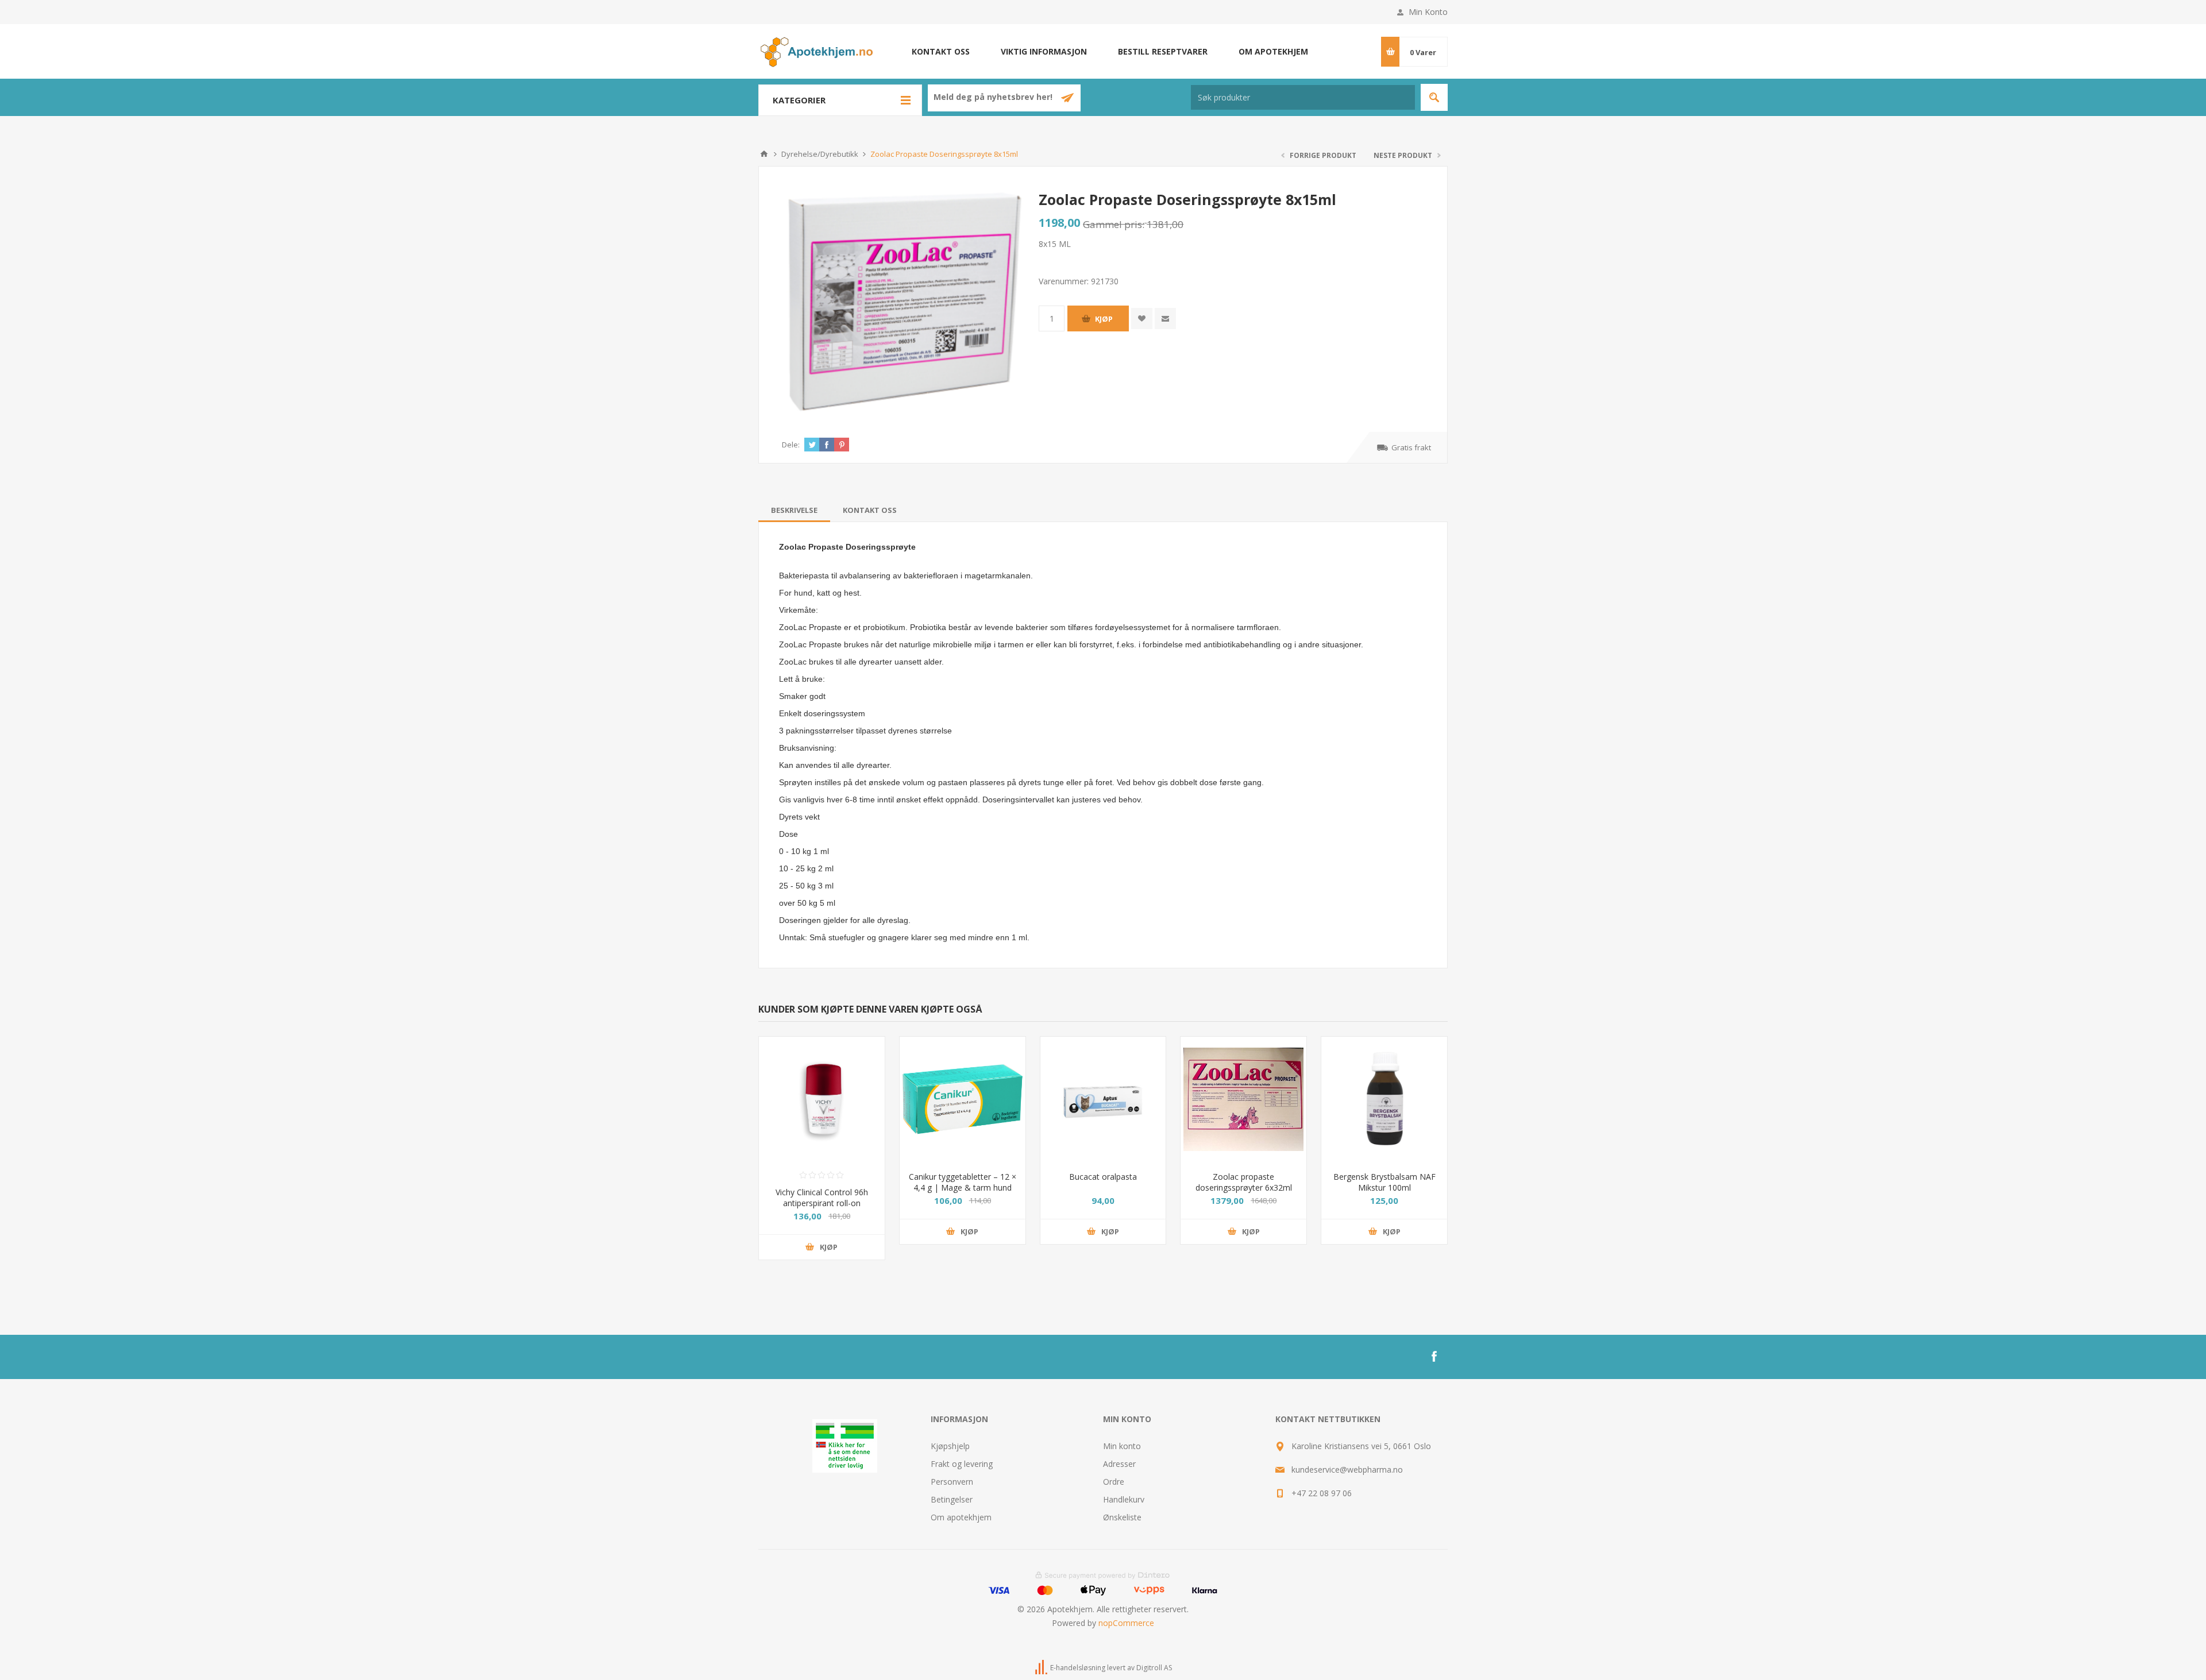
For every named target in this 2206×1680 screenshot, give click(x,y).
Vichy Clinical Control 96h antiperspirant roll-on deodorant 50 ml (822, 1203)
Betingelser (952, 1499)
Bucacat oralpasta (1103, 1177)
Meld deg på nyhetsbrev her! (994, 97)
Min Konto (1428, 12)
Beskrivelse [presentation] (794, 510)
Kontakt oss (941, 51)
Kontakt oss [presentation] (870, 510)
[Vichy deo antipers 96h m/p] (822, 1100)
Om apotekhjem (1273, 51)
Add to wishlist (1142, 318)
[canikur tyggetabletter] (963, 1100)
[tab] (794, 510)
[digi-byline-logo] (1042, 1668)
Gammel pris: (1114, 224)
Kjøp (1104, 319)
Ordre (1114, 1482)
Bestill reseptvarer (1163, 51)
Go (1434, 97)
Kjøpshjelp (950, 1446)
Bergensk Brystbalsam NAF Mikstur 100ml (1384, 1182)
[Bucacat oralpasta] (1103, 1100)
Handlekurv (1124, 1499)
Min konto (1122, 1446)
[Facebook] (1434, 1357)
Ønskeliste (1122, 1517)
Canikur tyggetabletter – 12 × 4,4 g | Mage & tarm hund (963, 1182)
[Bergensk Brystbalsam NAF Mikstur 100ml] (1384, 1100)
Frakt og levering (962, 1464)
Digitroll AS (1154, 1668)
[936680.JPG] (1243, 1100)
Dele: (791, 445)
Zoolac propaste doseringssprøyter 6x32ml (1244, 1182)
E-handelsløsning (1078, 1668)
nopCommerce (1126, 1623)
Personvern (952, 1482)
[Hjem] (764, 154)
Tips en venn (1165, 318)
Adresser (1119, 1464)
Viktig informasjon (1044, 51)
